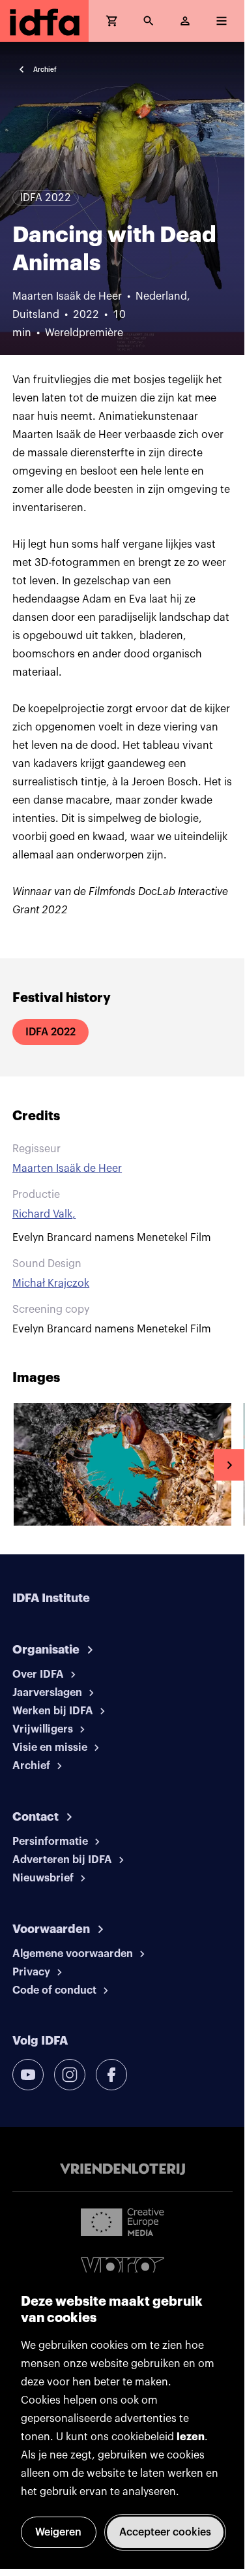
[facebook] (111, 2075)
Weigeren (58, 2532)
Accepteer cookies (165, 2532)
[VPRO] (122, 2270)
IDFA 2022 (50, 1032)
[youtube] (28, 2075)
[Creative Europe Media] (122, 2222)
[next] (229, 1465)
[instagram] (70, 2075)
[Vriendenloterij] (122, 2169)
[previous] (16, 1465)
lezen (191, 2437)
